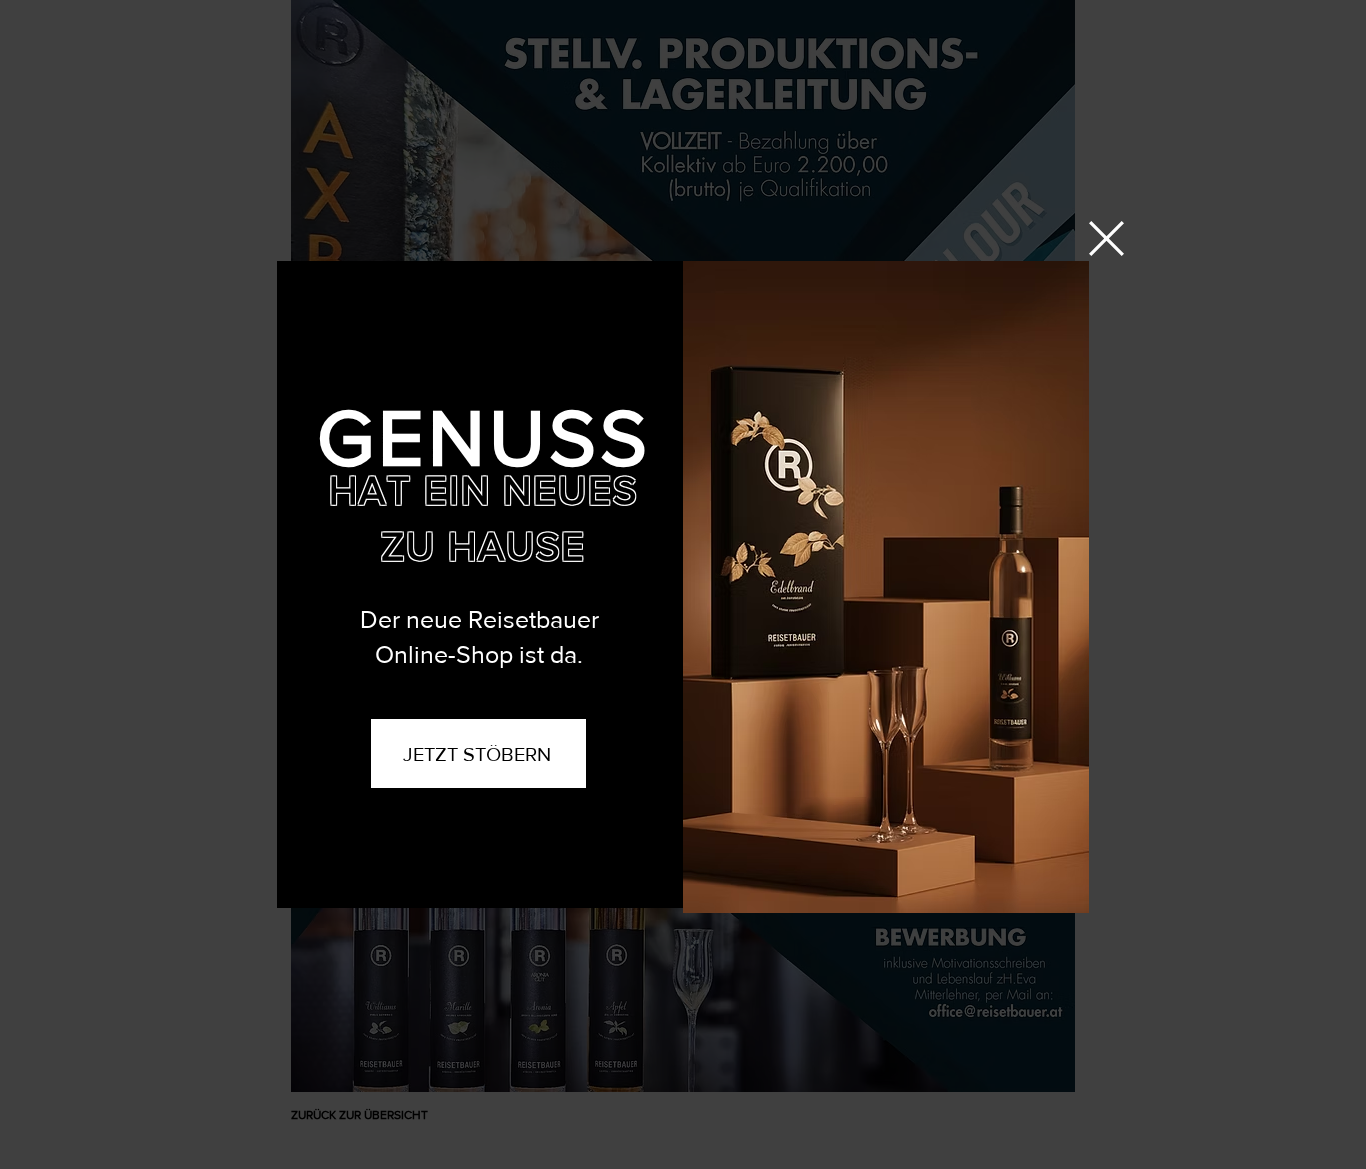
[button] (1106, 238)
